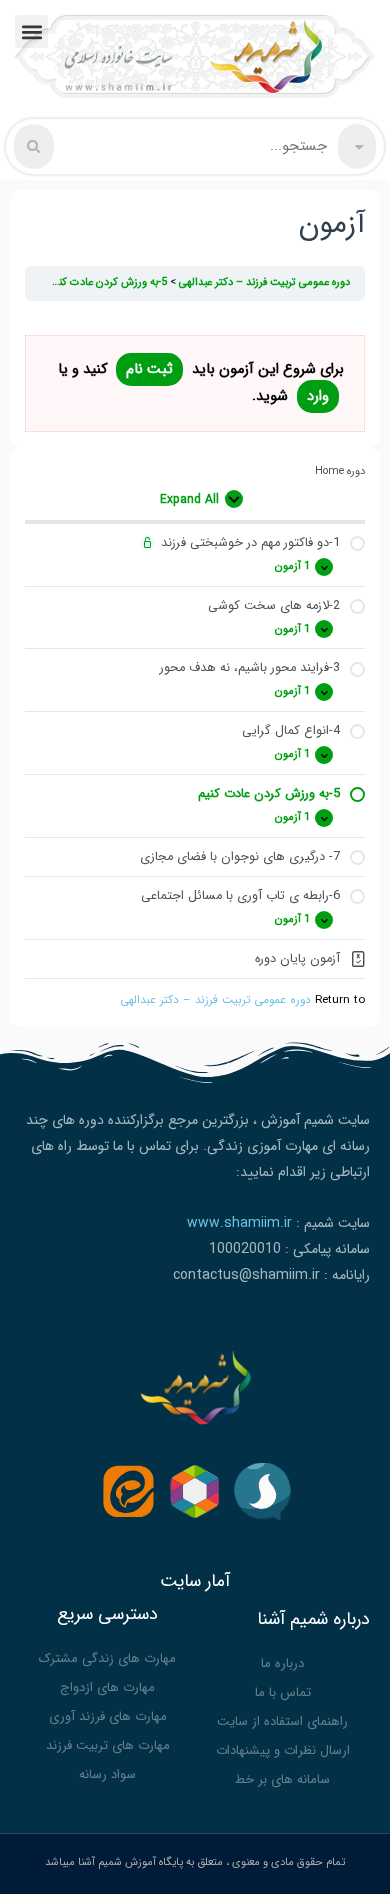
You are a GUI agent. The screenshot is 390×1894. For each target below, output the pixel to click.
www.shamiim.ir (239, 1223)
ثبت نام (149, 369)
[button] (31, 31)
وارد (318, 396)
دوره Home (340, 471)
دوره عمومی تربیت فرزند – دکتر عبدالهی (215, 1000)
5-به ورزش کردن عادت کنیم (106, 282)
